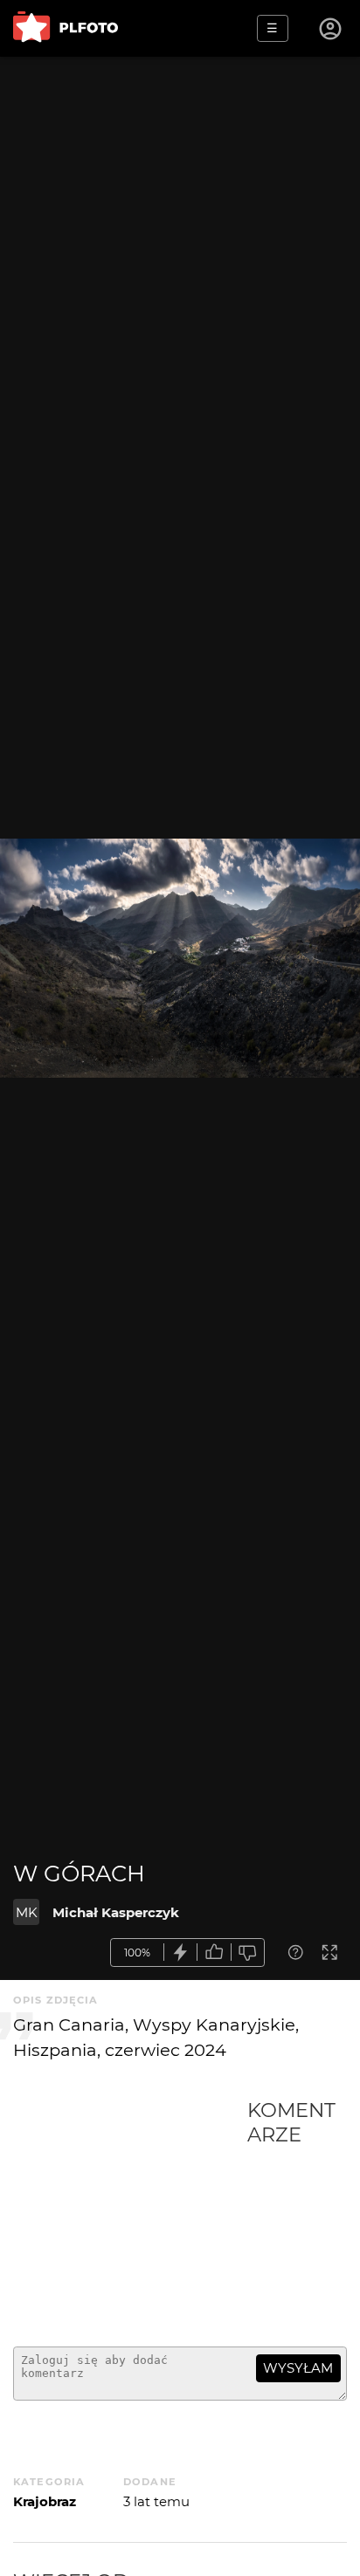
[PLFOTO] (66, 28)
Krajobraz (45, 2501)
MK (27, 1912)
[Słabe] (248, 1953)
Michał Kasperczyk (116, 1912)
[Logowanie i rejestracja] (331, 29)
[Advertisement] (130, 2216)
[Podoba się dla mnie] (214, 1953)
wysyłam (298, 2368)
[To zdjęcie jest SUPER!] (181, 1953)
